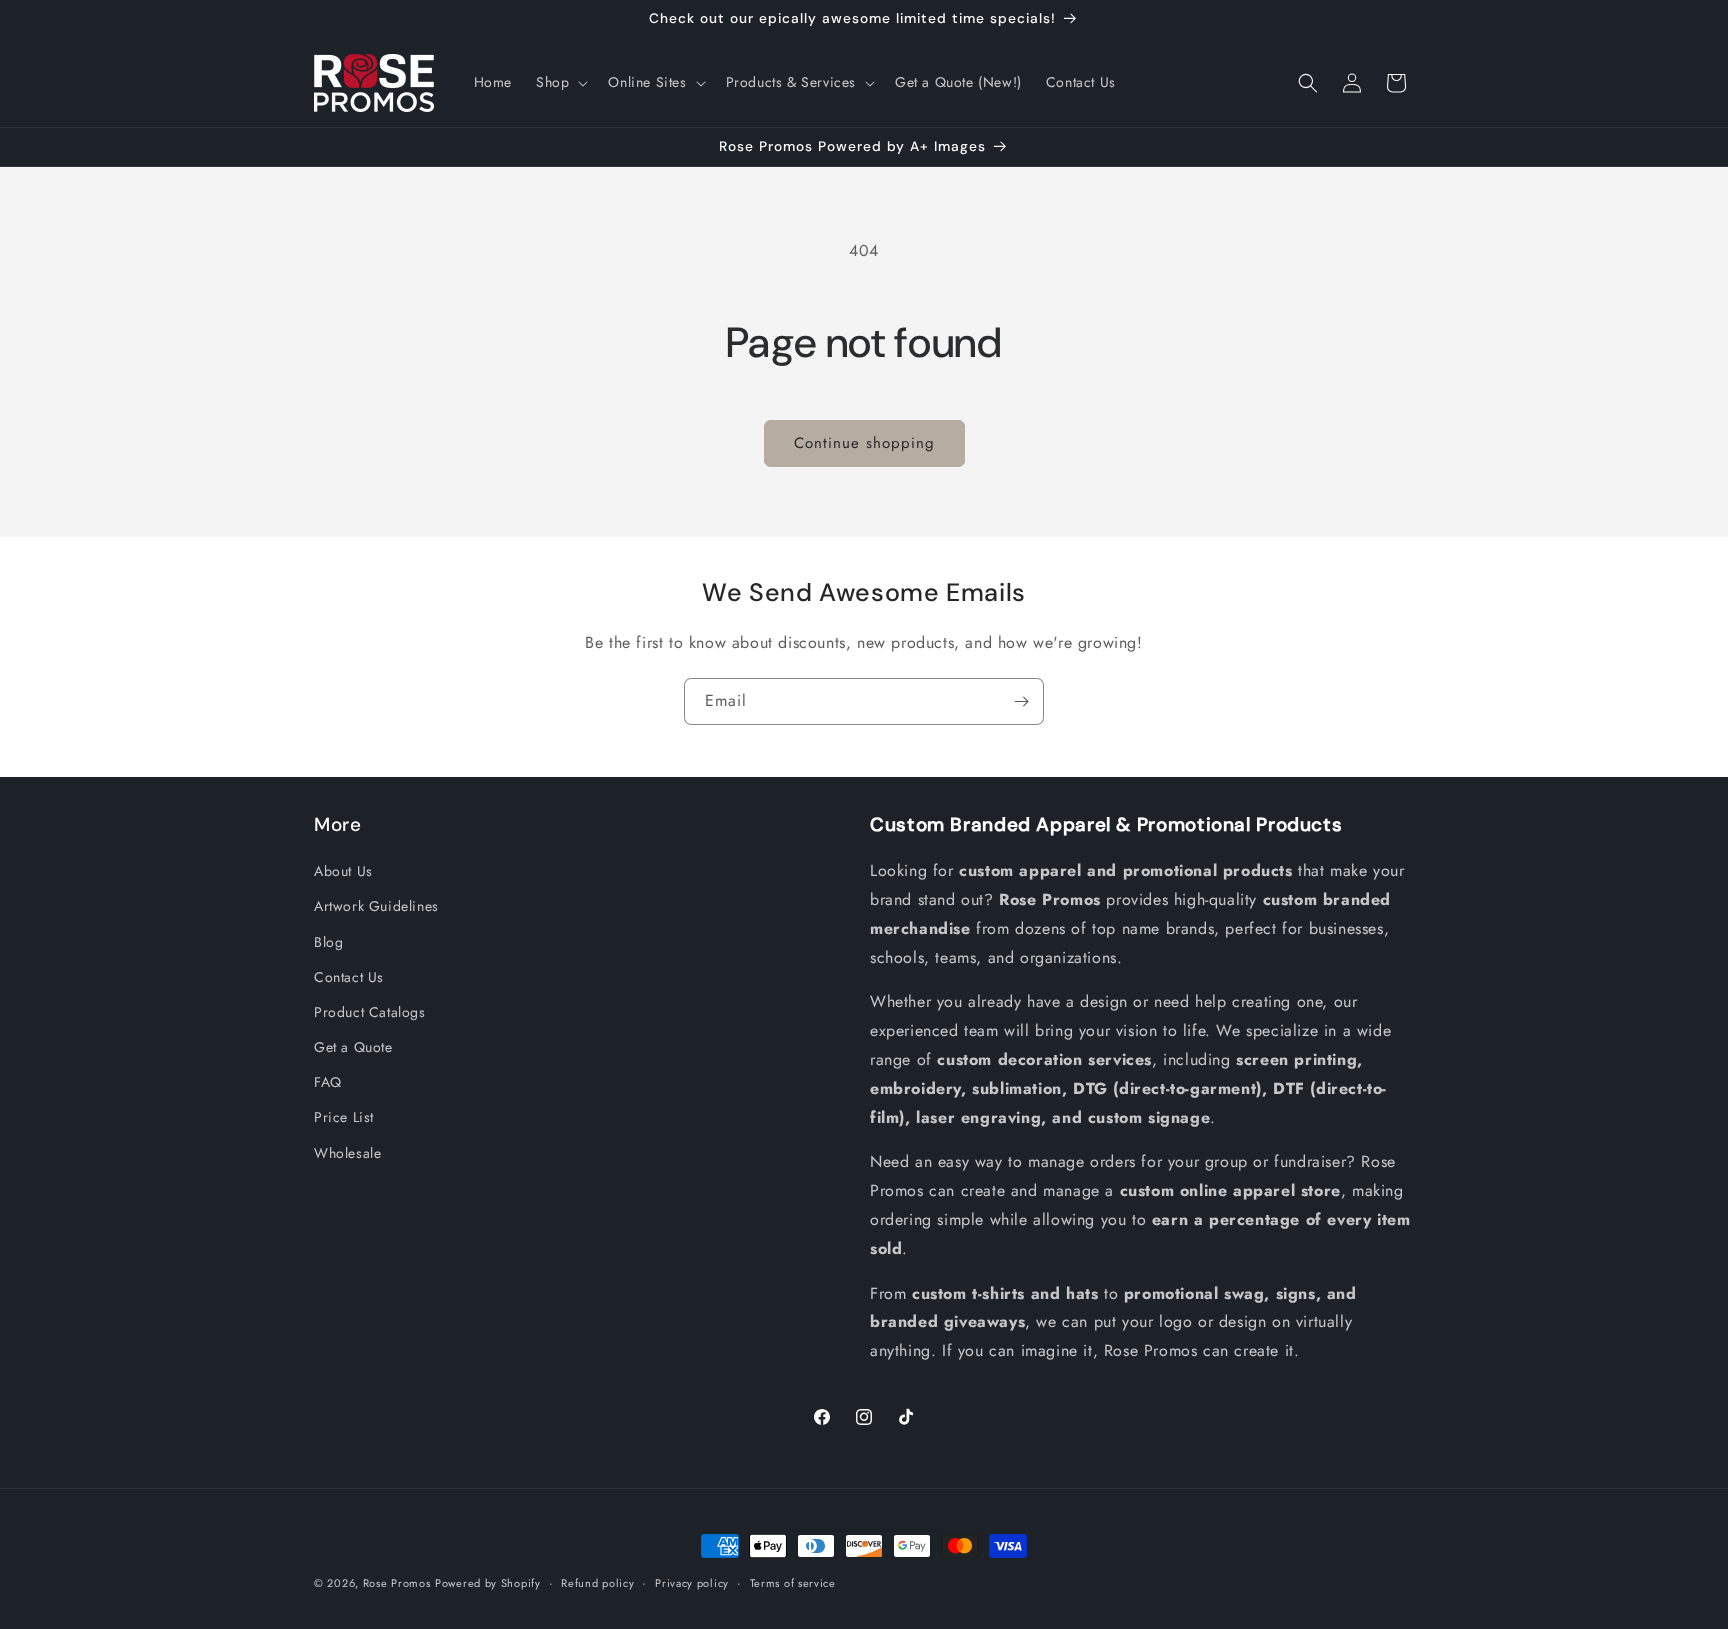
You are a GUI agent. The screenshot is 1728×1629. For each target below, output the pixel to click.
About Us (343, 871)
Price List (344, 1118)
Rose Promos (397, 1583)
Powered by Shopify (488, 1583)
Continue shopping (864, 443)
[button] (560, 82)
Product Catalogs (370, 1012)
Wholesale (347, 1153)
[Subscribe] (1021, 701)
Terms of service (793, 1583)
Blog (328, 942)
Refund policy (597, 1583)
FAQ (328, 1082)
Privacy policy (692, 1583)
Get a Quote (353, 1047)
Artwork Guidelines (376, 906)
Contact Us (349, 977)
